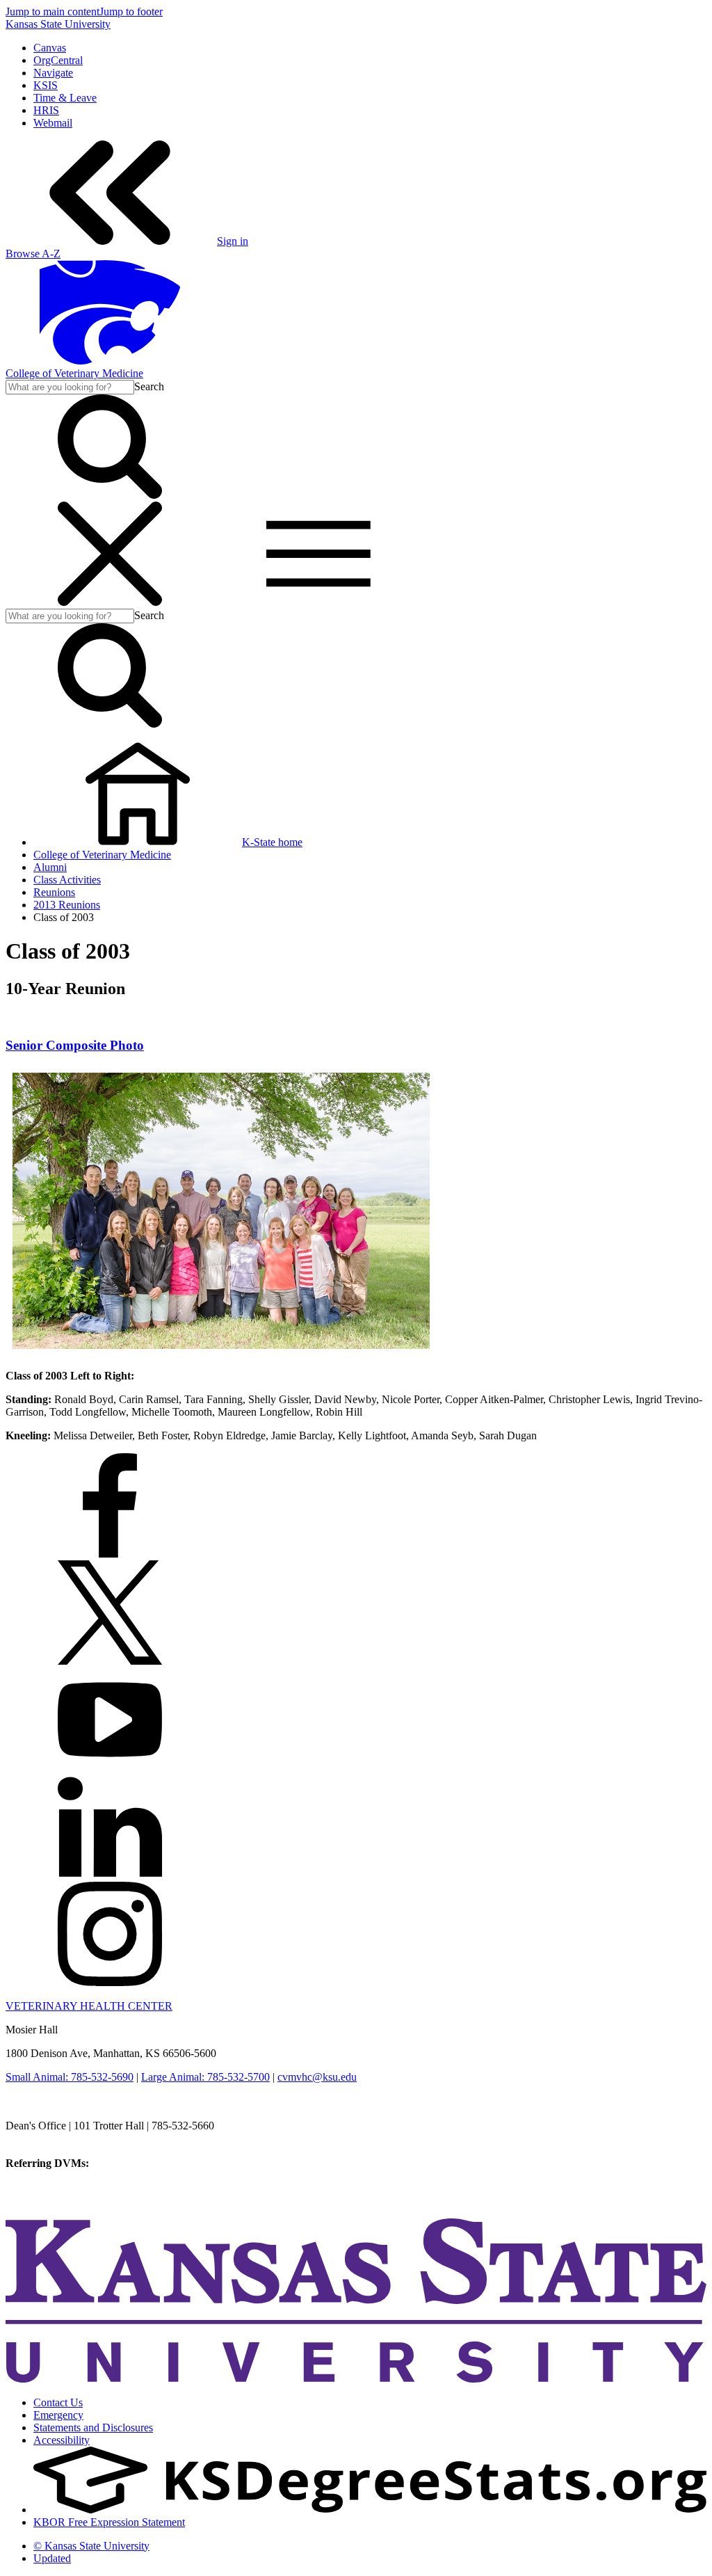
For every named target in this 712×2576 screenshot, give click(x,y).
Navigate (53, 73)
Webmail (53, 123)
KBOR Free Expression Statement (109, 2522)
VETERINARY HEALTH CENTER (89, 2006)
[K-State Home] (110, 361)
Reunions (54, 892)
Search (149, 386)
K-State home (272, 842)
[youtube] (110, 1768)
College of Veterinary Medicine (74, 373)
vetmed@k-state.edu (50, 2138)
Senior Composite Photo (75, 1045)
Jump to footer (131, 11)
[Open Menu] (214, 602)
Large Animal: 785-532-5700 (205, 2077)
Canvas (50, 48)
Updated (52, 2558)
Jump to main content (52, 11)
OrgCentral (58, 60)
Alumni (50, 867)
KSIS (46, 85)
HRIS (46, 110)
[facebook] (110, 1554)
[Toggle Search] (110, 495)
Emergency (58, 2415)
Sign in (233, 241)
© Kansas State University (91, 2546)
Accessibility (62, 2440)
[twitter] (110, 1661)
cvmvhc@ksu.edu (317, 2077)
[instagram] (110, 1982)
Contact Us (58, 2402)
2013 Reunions (67, 905)
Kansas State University (58, 24)
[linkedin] (110, 1875)
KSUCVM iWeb (43, 2188)
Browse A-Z (33, 254)
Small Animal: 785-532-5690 (70, 2077)
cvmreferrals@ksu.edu (141, 2163)
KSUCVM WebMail (51, 2201)
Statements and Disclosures (93, 2427)
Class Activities (67, 880)
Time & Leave (65, 98)
